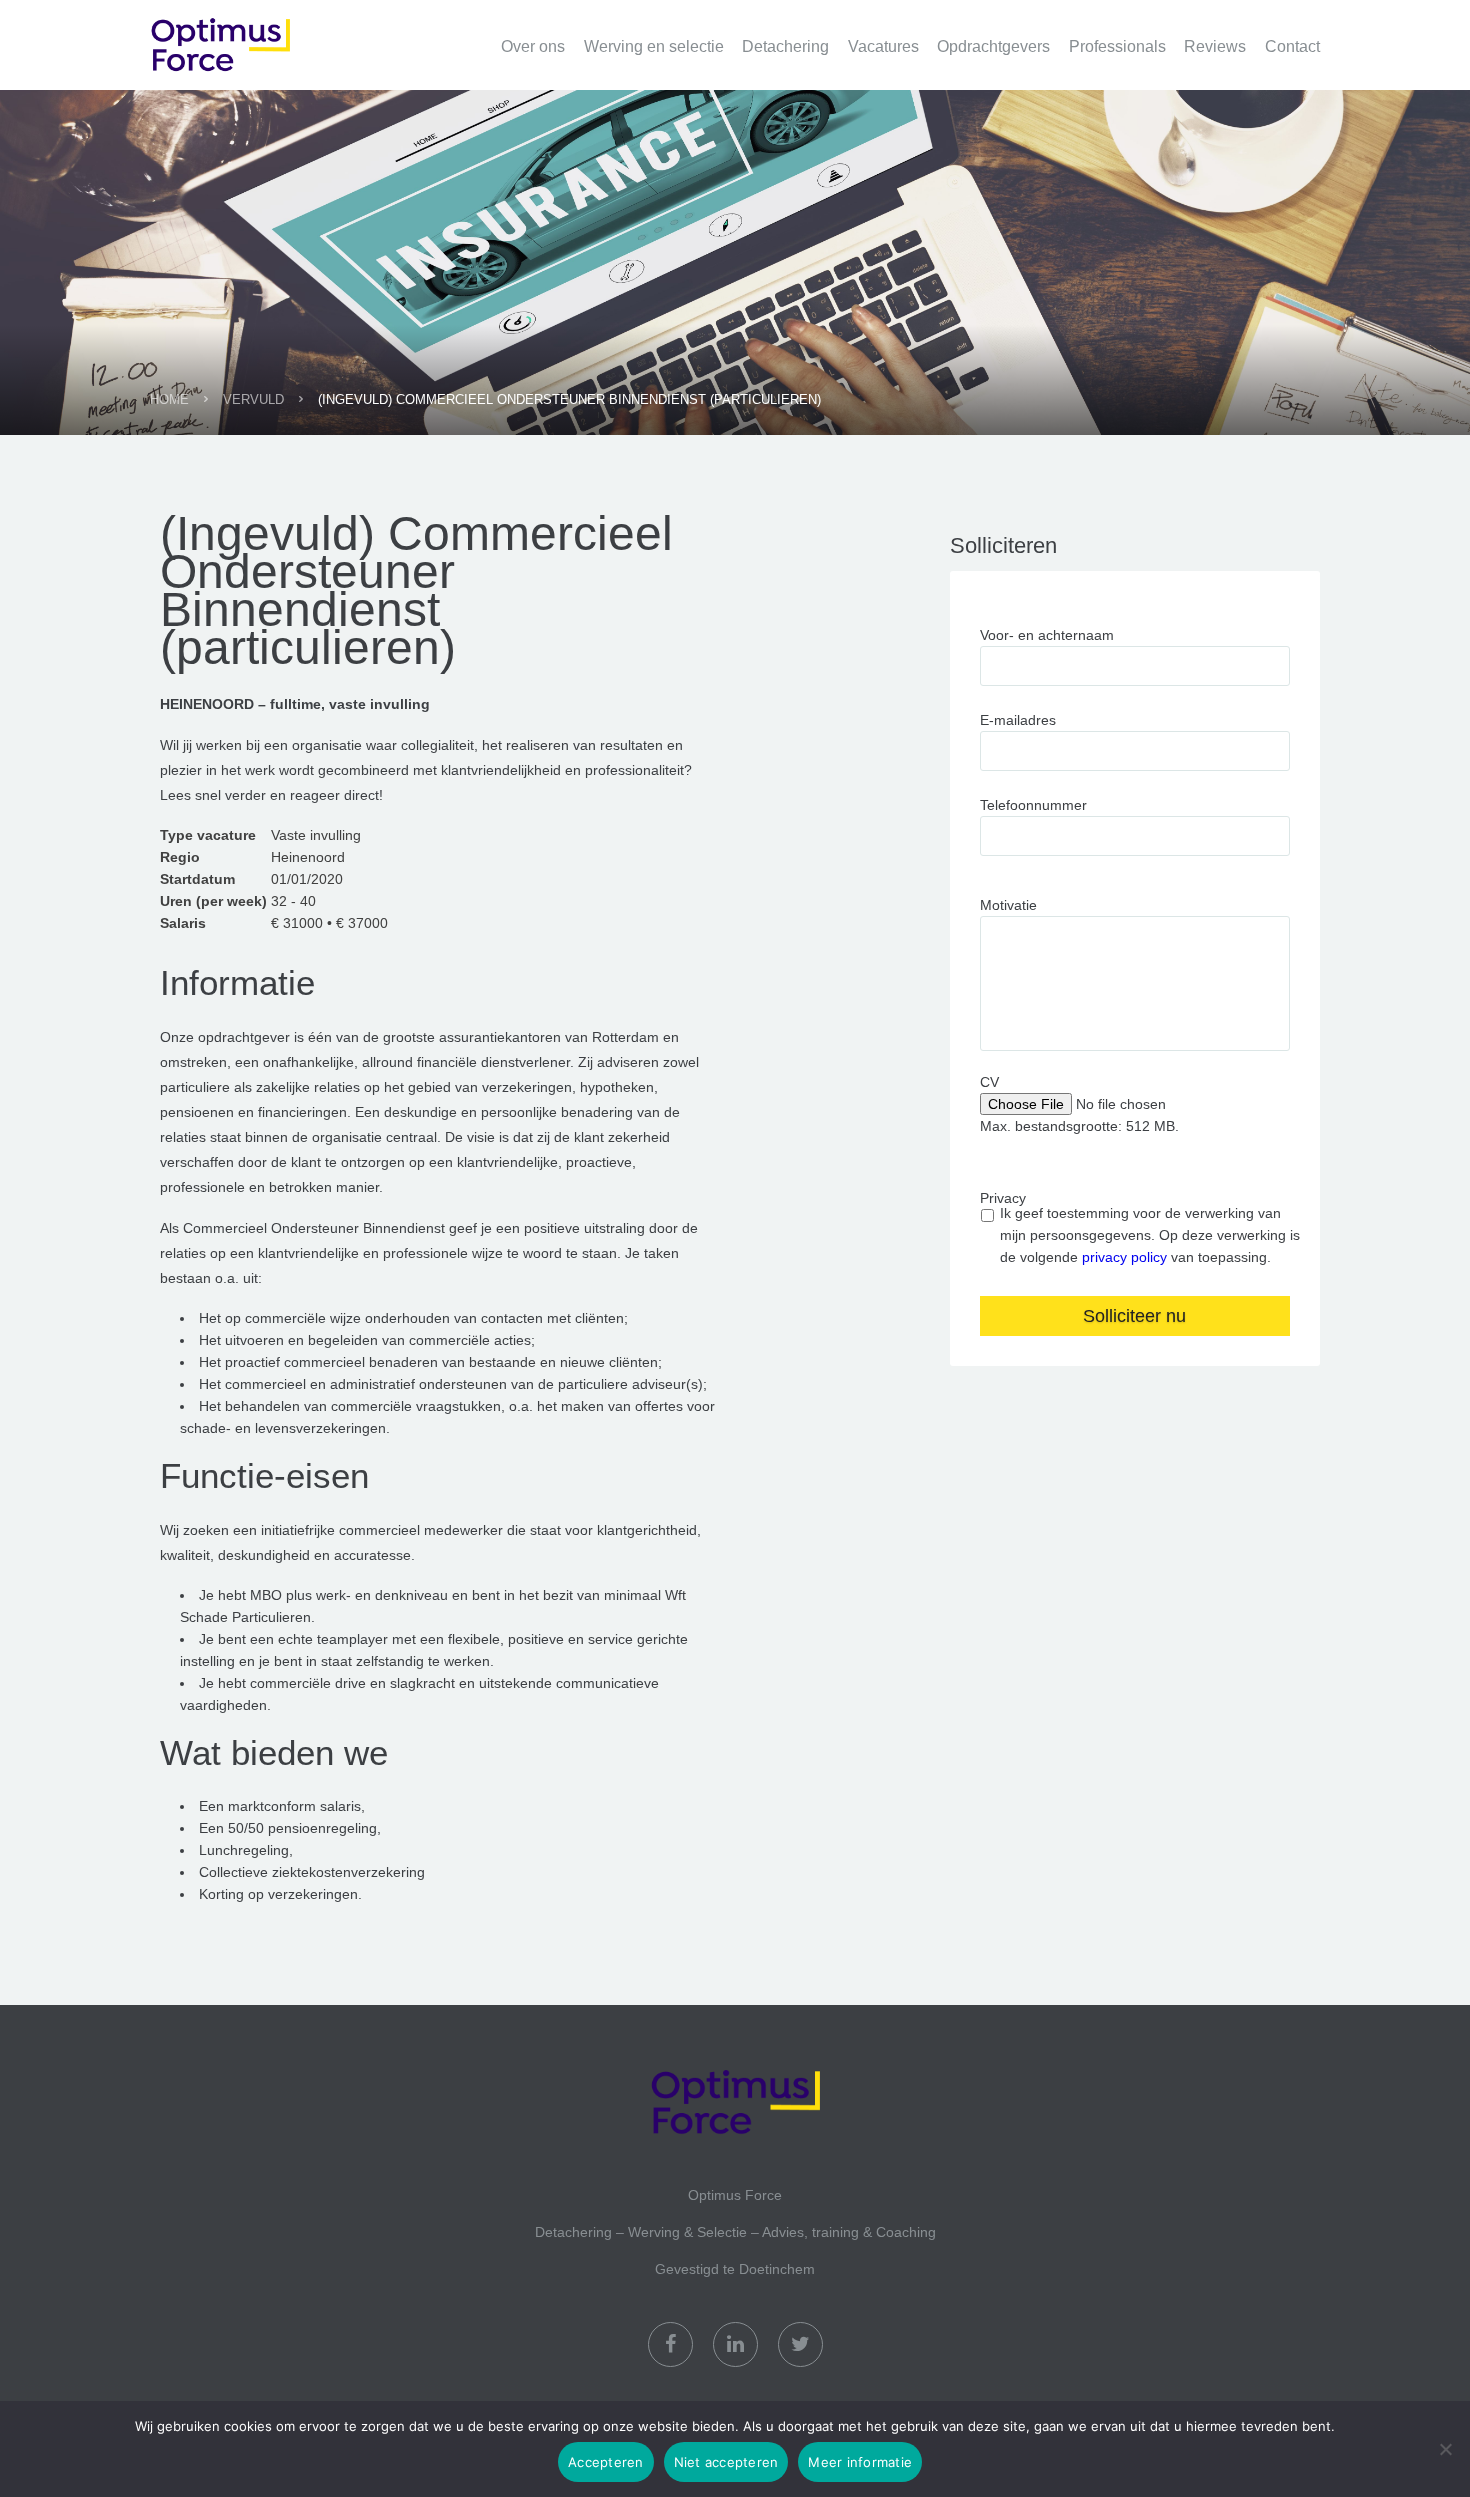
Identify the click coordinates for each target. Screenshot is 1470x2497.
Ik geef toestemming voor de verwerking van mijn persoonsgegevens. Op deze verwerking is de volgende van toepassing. (1150, 1235)
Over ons (533, 46)
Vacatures (883, 46)
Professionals (1117, 46)
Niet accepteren (726, 2462)
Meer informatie (860, 2462)
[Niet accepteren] (1445, 2449)
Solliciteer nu (1134, 1316)
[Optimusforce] (250, 34)
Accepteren (606, 2462)
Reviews (1215, 46)
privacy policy (1124, 1257)
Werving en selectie (654, 46)
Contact (1292, 46)
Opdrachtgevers (993, 46)
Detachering (785, 46)
